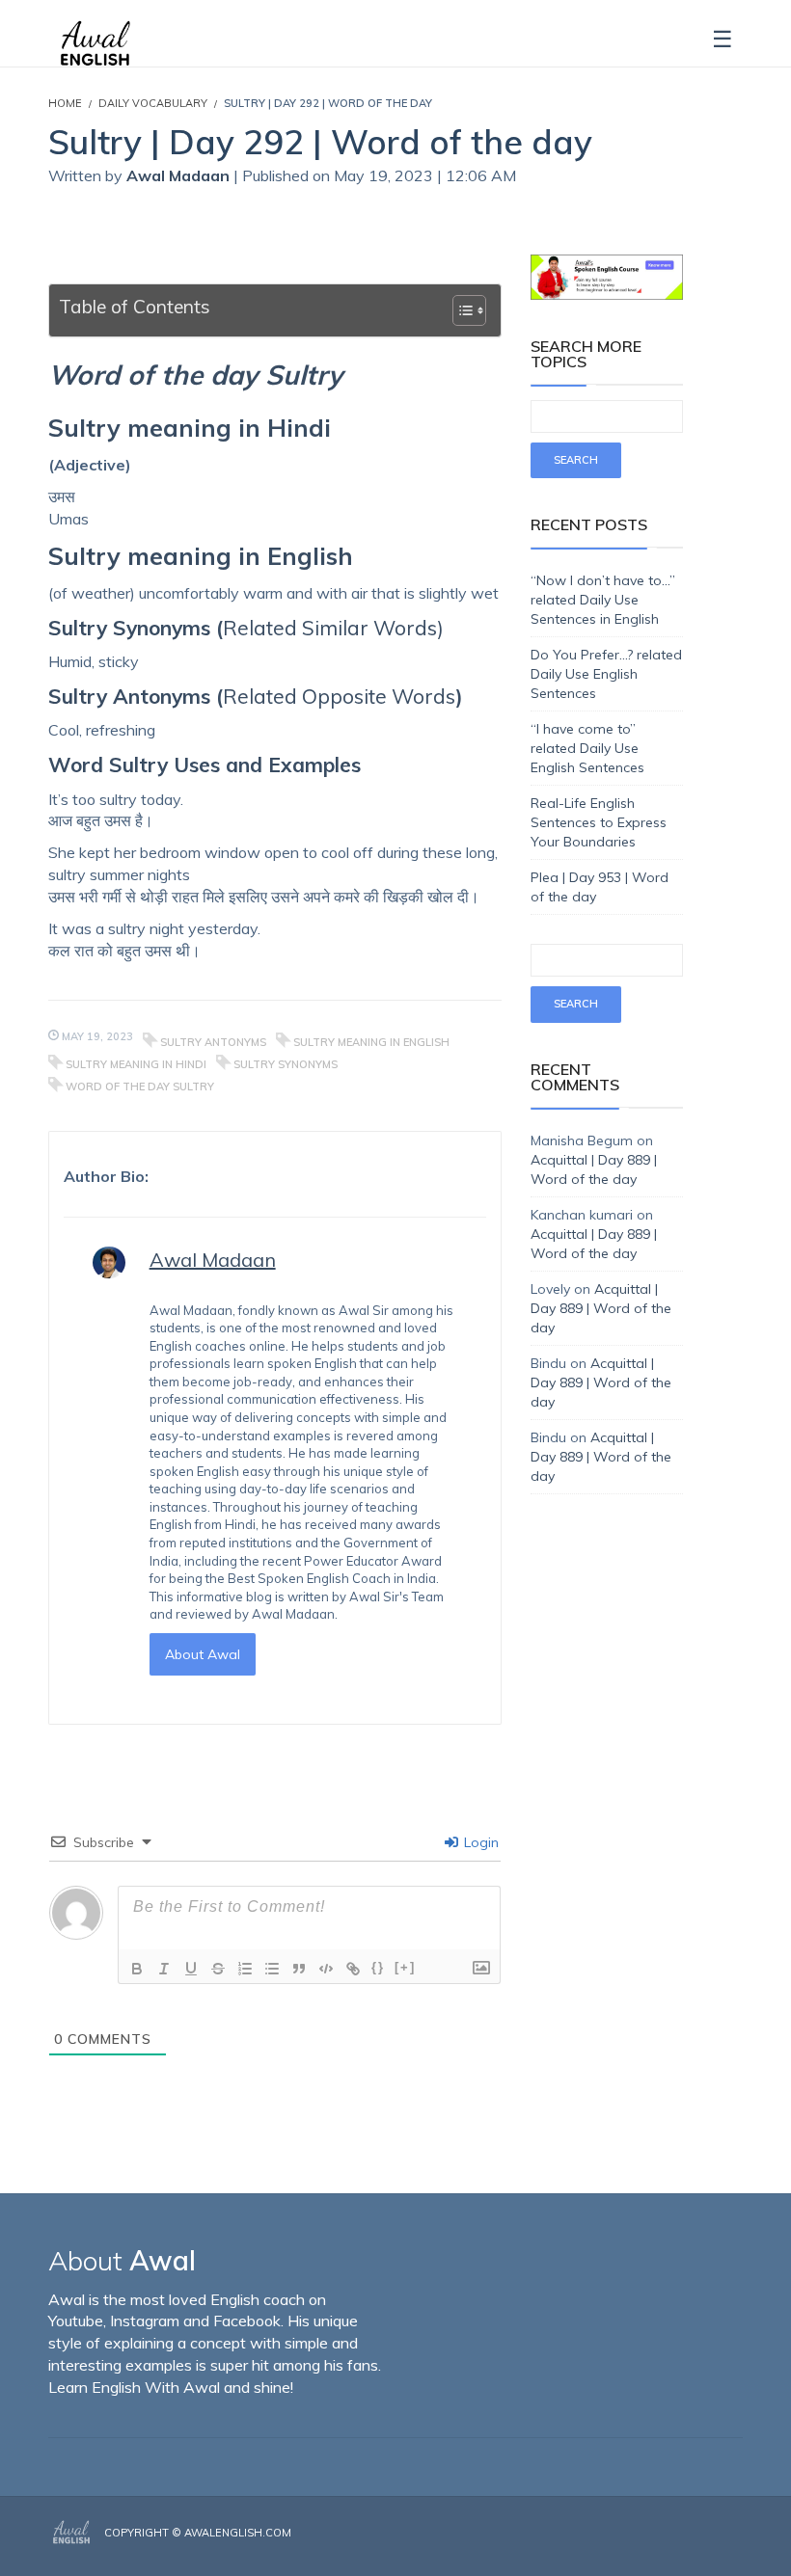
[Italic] (164, 1969)
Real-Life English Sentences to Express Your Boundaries (599, 822)
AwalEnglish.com (238, 2533)
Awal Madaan (180, 175)
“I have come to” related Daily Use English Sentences (587, 748)
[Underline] (191, 1969)
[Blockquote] (299, 1969)
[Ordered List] (245, 1969)
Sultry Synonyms (286, 1064)
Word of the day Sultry (140, 1087)
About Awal (203, 1654)
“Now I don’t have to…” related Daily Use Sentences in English (603, 600)
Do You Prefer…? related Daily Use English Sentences (606, 674)
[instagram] (711, 2549)
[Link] (353, 1969)
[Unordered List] (272, 1969)
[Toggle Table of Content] (460, 310)
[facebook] (682, 2549)
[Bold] (137, 1969)
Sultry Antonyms (213, 1042)
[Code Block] (326, 1969)
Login (479, 1842)
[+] (405, 1967)
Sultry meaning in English (371, 1042)
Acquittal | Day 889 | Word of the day (601, 1308)
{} (378, 1967)
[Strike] (218, 1969)
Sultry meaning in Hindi (136, 1064)
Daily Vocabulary (153, 103)
